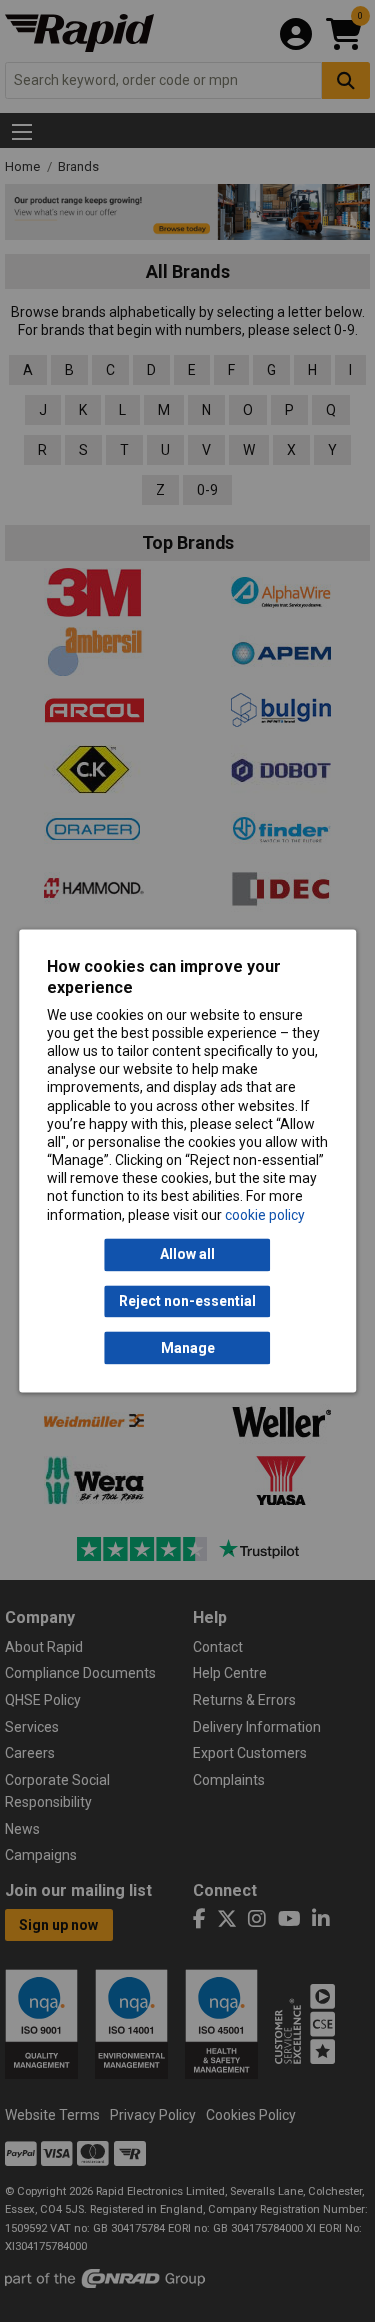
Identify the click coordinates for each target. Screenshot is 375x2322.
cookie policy (265, 1215)
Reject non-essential (187, 1301)
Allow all (187, 1255)
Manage (188, 1348)
